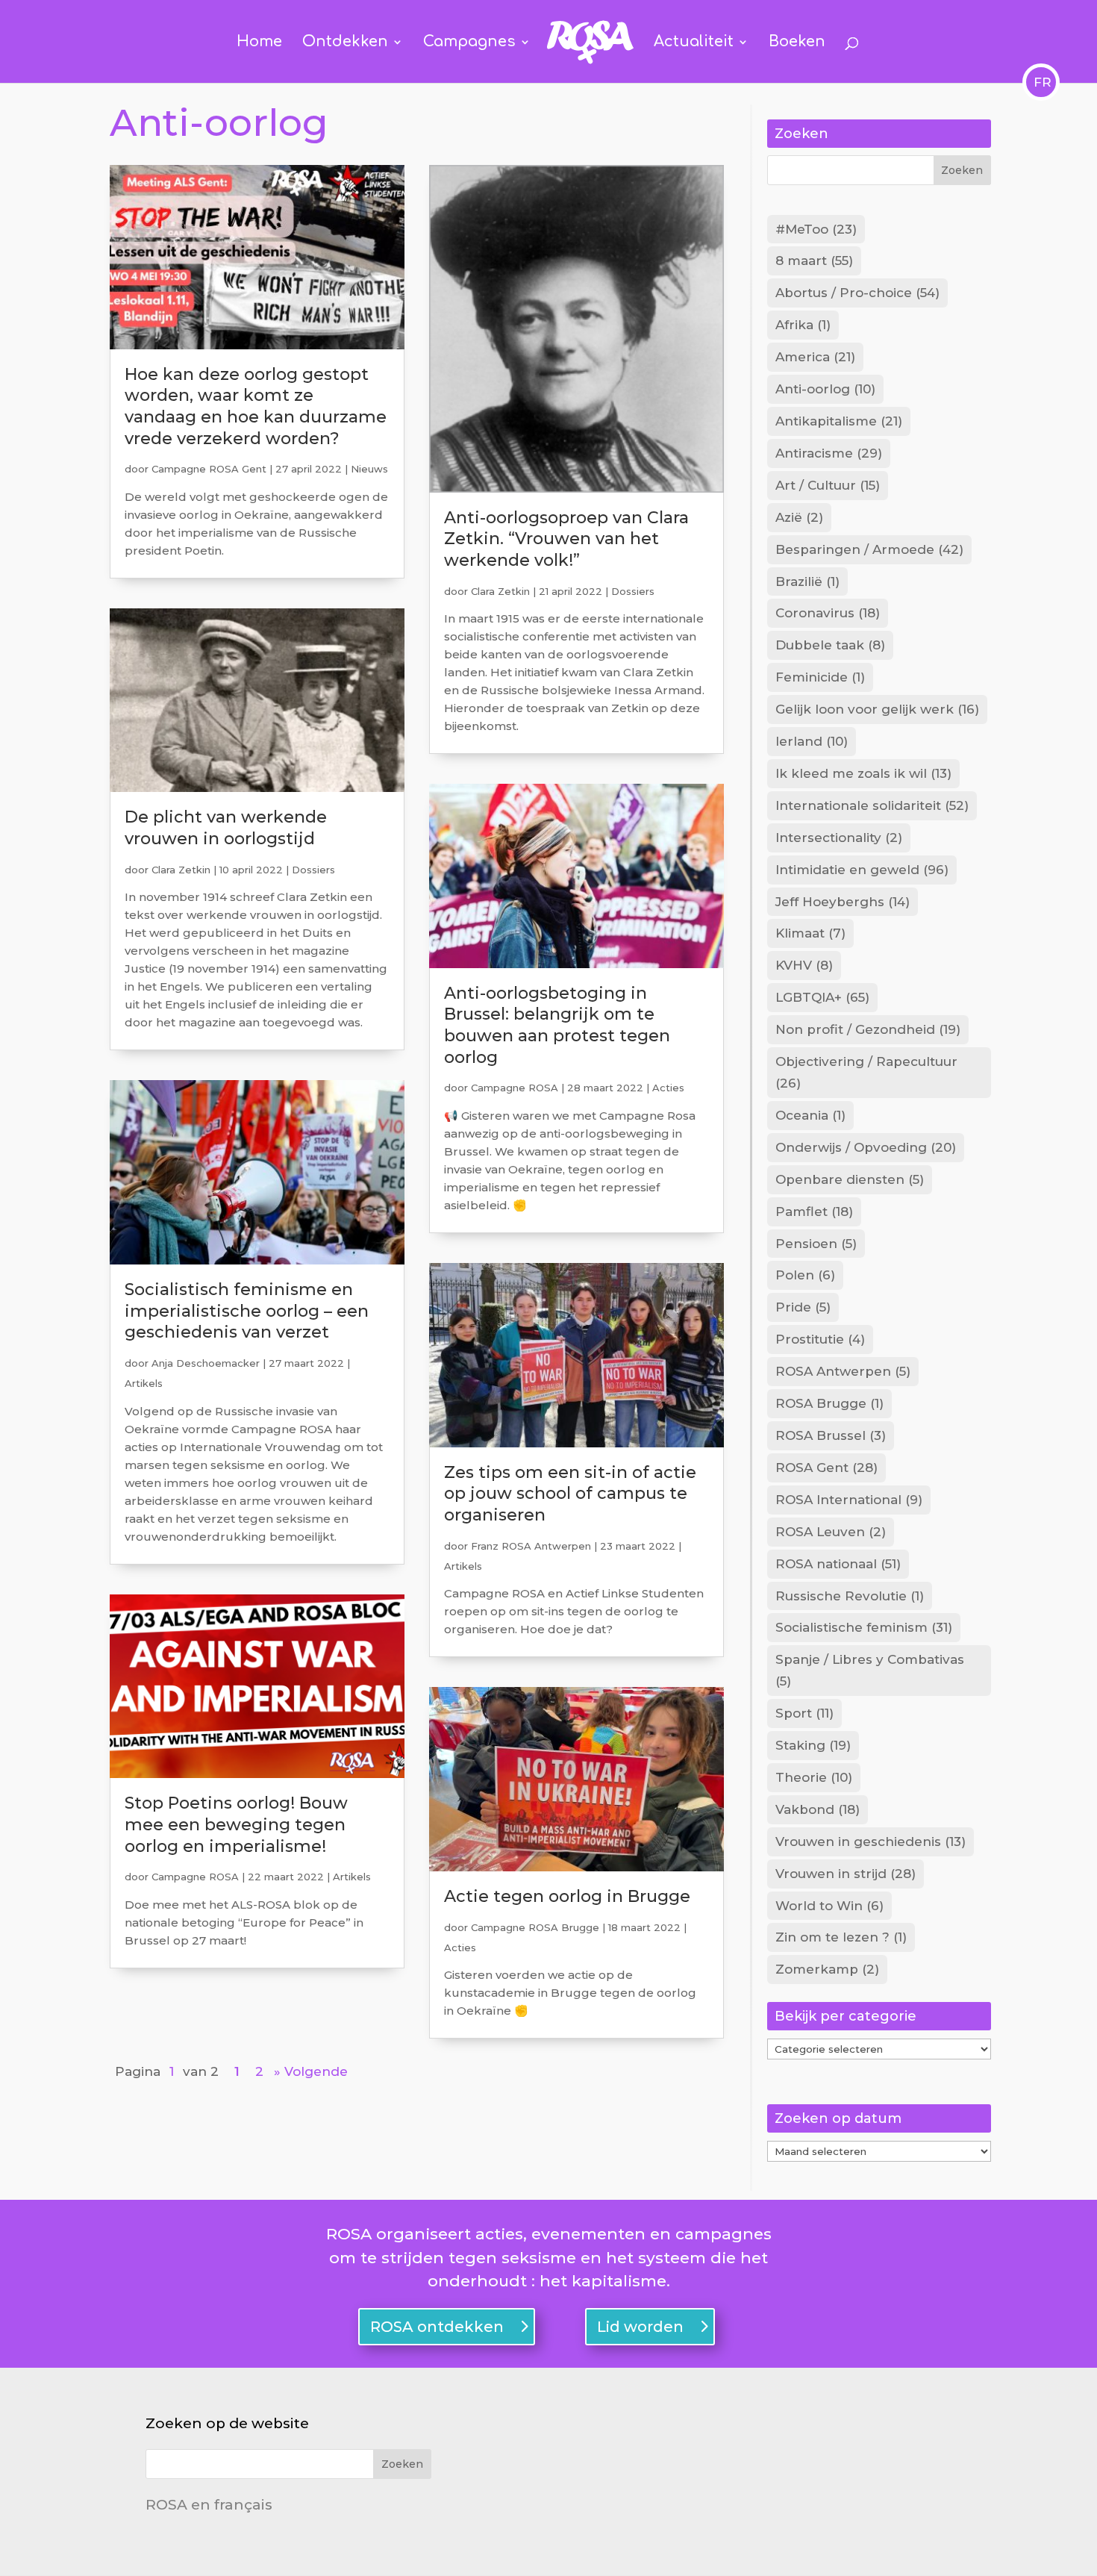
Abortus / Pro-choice (857, 293)
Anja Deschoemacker (206, 1363)
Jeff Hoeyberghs (843, 902)
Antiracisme (829, 453)
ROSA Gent (826, 1468)
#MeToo (816, 229)
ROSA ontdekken (437, 2327)
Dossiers (313, 870)
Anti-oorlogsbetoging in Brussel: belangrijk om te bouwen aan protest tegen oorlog (557, 1025)
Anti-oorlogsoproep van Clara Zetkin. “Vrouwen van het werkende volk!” (566, 539)
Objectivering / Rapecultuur (866, 1072)
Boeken (797, 43)
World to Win (829, 1906)
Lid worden (640, 2327)
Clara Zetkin (181, 870)
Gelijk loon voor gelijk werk (877, 709)
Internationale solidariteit (872, 805)
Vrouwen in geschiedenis (871, 1841)
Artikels (144, 1383)
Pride (803, 1307)
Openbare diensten (850, 1179)
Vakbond (818, 1809)
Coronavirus (828, 613)
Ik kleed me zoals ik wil (863, 773)
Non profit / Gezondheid (868, 1029)
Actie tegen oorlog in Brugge (567, 1896)
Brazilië (807, 581)
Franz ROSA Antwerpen (531, 1546)
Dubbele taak (830, 645)
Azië (799, 517)
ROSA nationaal (838, 1564)
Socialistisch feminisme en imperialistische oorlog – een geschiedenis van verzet (247, 1311)
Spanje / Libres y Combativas (870, 1670)
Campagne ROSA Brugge (535, 1927)
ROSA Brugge (829, 1403)
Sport (804, 1713)
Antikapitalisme (839, 421)
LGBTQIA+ (822, 997)
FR (1041, 82)
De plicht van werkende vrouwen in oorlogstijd (226, 828)
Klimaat (810, 933)
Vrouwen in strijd (846, 1874)
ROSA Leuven (831, 1532)
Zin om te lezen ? (841, 1937)
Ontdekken (345, 43)
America (815, 357)
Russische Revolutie (850, 1596)
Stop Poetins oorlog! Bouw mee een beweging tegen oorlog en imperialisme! (236, 1824)
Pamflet (814, 1211)
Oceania (810, 1115)
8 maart (814, 261)
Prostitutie (820, 1339)
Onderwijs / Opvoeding (866, 1147)
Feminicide (820, 677)
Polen (805, 1275)
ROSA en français (209, 2505)
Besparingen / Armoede (869, 549)
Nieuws (369, 469)
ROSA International (849, 1500)
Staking (813, 1745)
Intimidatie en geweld (862, 870)
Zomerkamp (827, 1969)
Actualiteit (694, 43)
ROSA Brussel (831, 1435)
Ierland (812, 741)
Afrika (803, 325)
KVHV (804, 965)
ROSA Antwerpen (843, 1371)
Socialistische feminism (864, 1627)
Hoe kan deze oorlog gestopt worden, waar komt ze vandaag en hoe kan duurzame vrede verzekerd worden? (256, 406)
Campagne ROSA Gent (209, 469)
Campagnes (469, 43)
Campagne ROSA (195, 1877)
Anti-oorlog (825, 389)
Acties (668, 1088)
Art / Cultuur (828, 485)
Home (259, 43)
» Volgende (311, 2071)
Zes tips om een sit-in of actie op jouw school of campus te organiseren (570, 1494)
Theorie (814, 1777)
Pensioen (816, 1244)
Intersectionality (839, 838)
